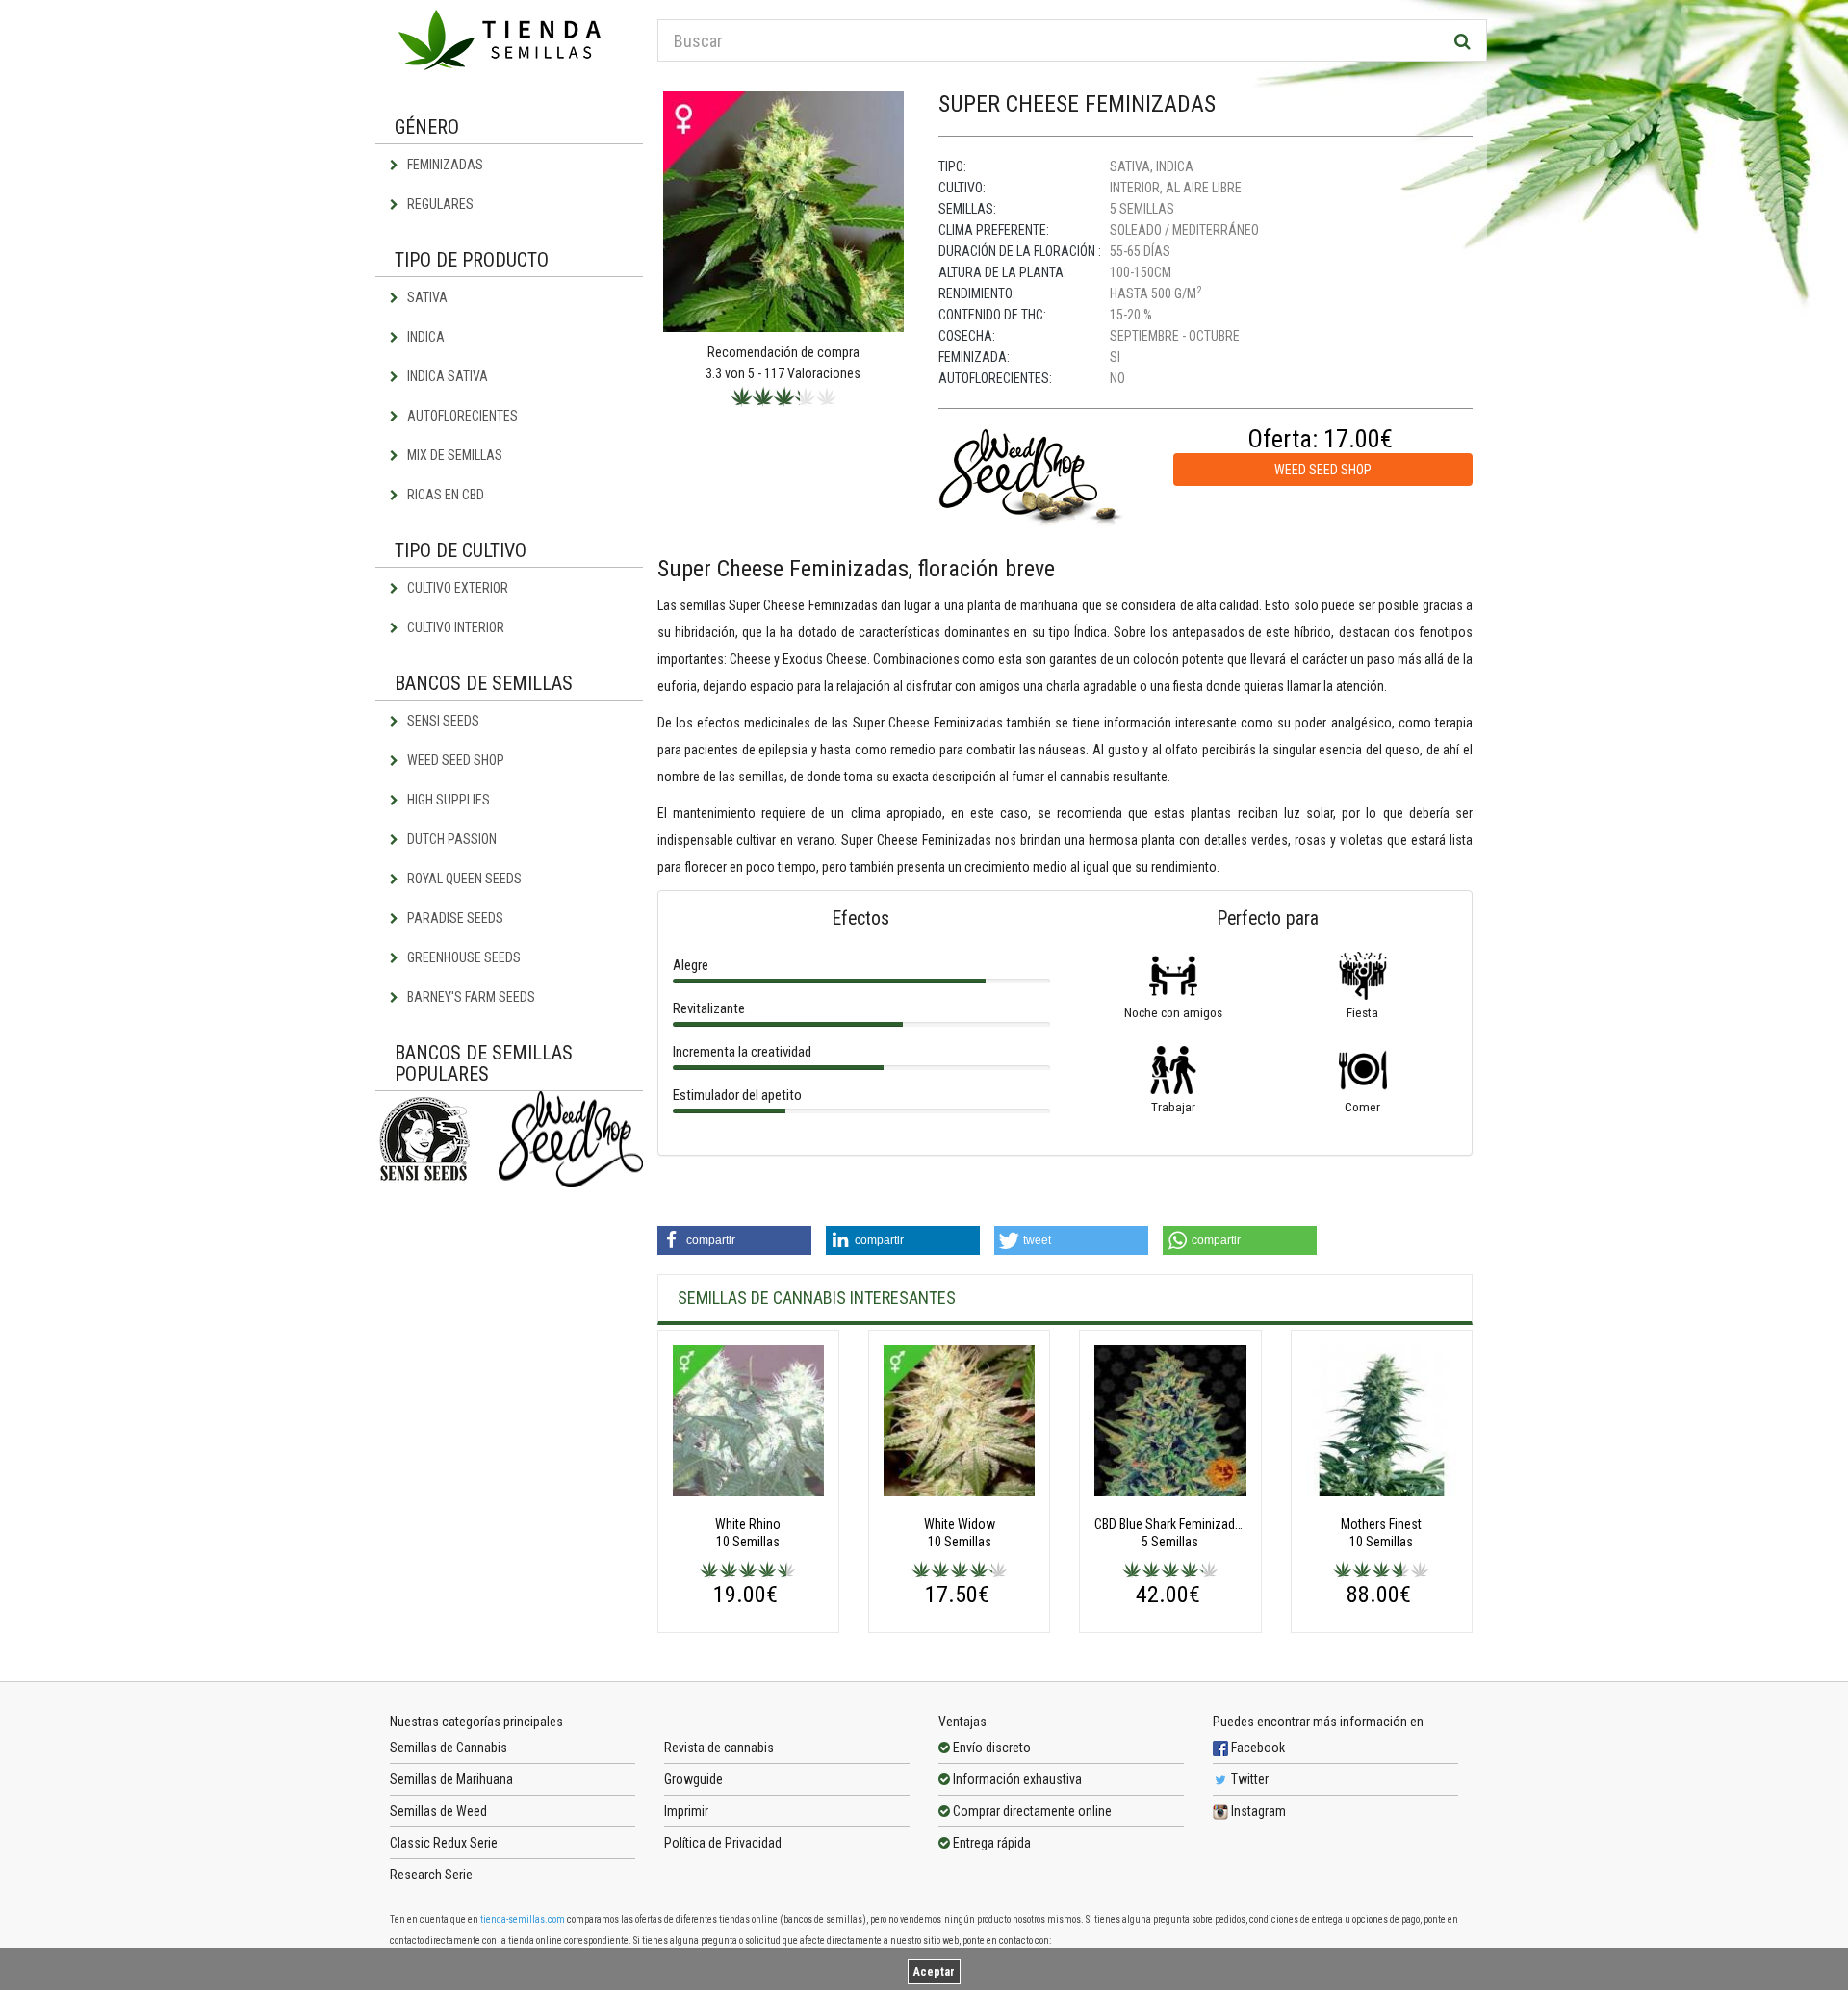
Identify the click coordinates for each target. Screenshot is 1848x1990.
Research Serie (431, 1875)
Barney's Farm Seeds (470, 997)
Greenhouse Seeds (462, 957)
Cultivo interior (454, 627)
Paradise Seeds (454, 918)
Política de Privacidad (723, 1843)
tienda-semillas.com (523, 1919)
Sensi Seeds (442, 721)
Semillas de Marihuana (451, 1779)
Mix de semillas (453, 455)
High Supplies (447, 800)
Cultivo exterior (456, 588)
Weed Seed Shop (454, 760)
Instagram (1257, 1811)
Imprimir (686, 1811)
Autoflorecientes (461, 416)
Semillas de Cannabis (449, 1748)
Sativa (426, 297)
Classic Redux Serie (444, 1843)
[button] (734, 1240)
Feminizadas (444, 165)
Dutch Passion (450, 839)
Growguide (693, 1779)
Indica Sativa (446, 376)
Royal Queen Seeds (463, 879)
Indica (424, 337)
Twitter (1248, 1779)
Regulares (439, 204)
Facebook (1257, 1748)
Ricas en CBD (444, 495)
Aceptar (934, 1972)
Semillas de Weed (438, 1811)
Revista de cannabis (719, 1748)
